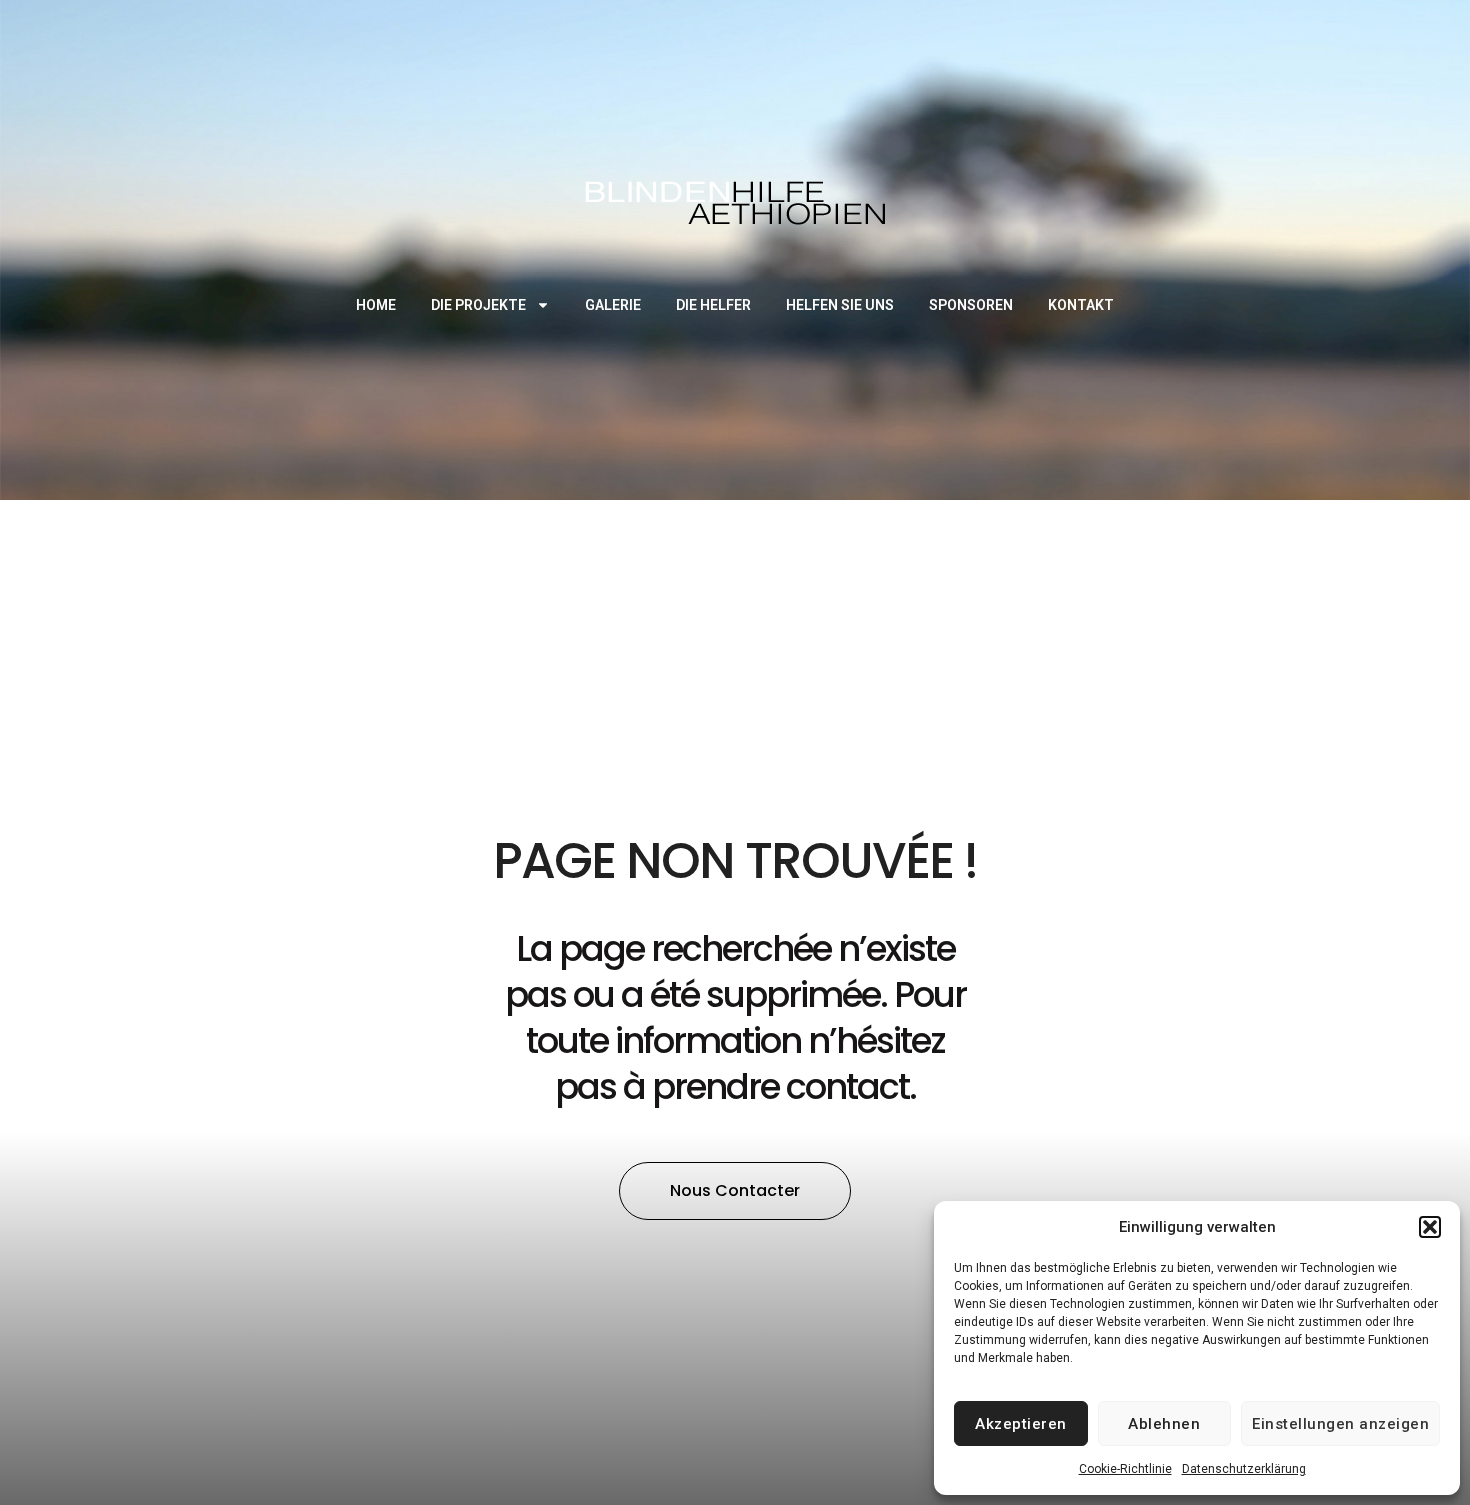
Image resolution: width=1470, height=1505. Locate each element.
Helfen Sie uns (840, 305)
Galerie (613, 305)
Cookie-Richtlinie (1125, 1469)
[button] (1430, 1227)
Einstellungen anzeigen (1340, 1424)
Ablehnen (1164, 1424)
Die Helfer (713, 305)
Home (376, 305)
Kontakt (1081, 305)
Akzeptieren (1021, 1424)
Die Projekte (478, 305)
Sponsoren (971, 305)
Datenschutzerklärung (1244, 1469)
